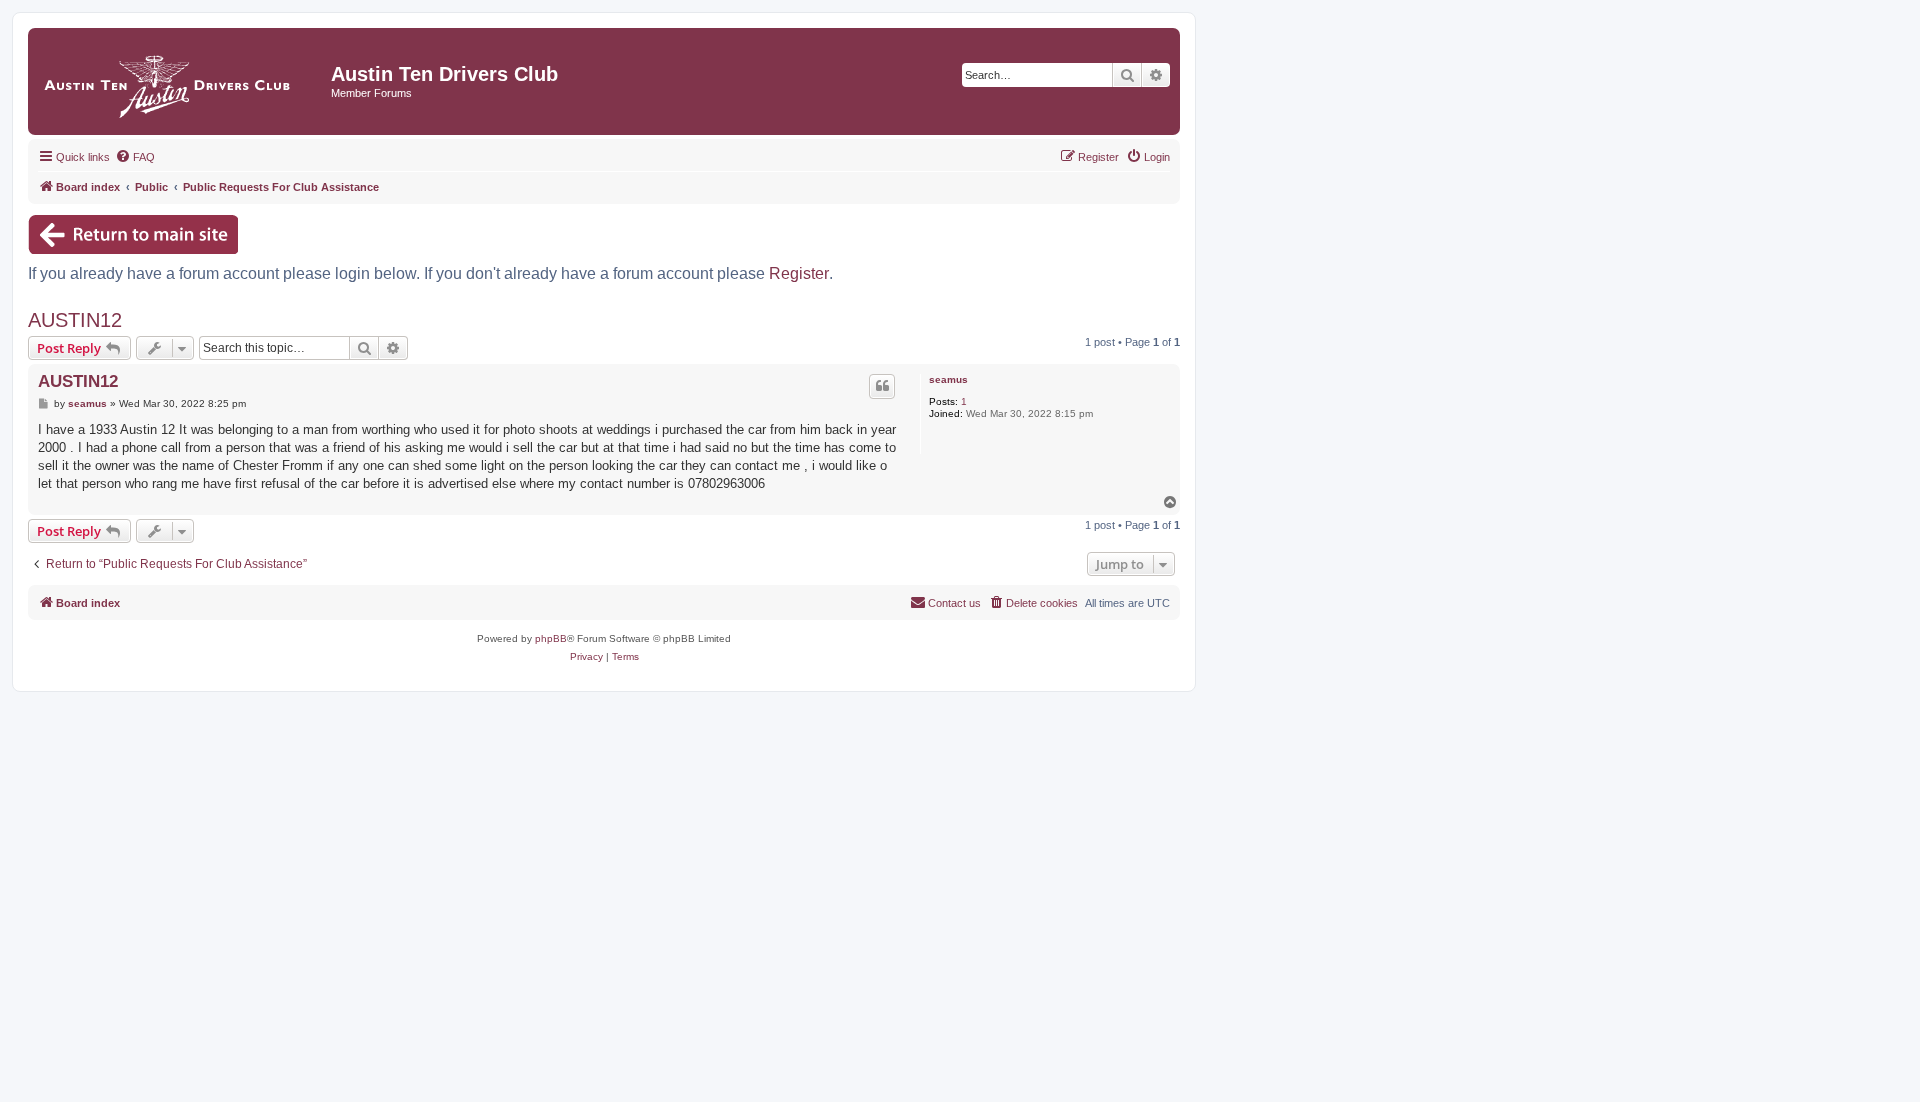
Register (799, 273)
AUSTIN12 (75, 320)
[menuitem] (135, 157)
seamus (948, 379)
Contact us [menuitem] (954, 603)
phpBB (551, 638)
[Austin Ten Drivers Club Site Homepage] (182, 81)
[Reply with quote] (882, 386)
